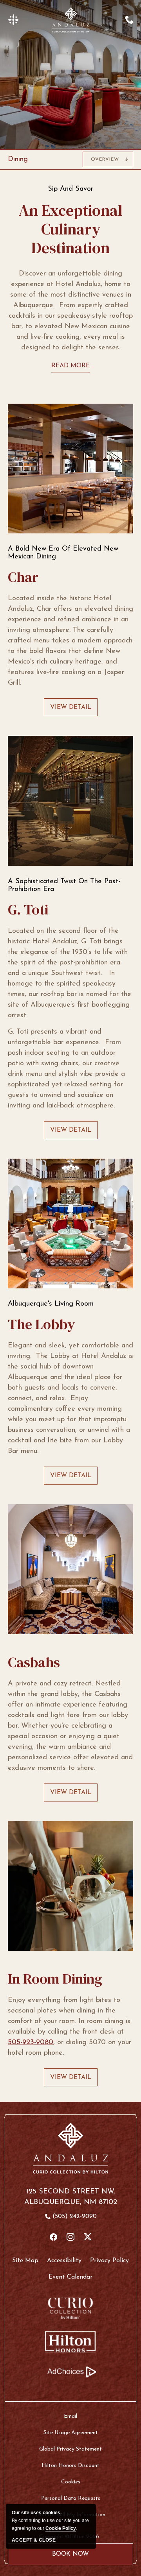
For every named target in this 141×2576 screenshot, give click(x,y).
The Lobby (41, 1324)
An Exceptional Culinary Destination (71, 229)
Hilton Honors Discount (70, 2466)
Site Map (25, 2261)
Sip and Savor (70, 189)
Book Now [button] (71, 2558)
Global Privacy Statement (70, 2449)
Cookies (71, 2482)
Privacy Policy (109, 2261)
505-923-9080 (31, 2043)
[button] (14, 20)
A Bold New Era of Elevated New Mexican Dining (63, 553)
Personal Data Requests (71, 2498)
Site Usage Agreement (71, 2433)
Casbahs (34, 1662)
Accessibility (64, 2261)
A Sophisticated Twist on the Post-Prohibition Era (64, 885)
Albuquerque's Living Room (51, 1304)
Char (23, 577)
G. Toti (28, 910)
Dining (18, 159)
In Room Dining (55, 1979)
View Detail (71, 710)
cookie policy (61, 2528)
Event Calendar (70, 2277)
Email (70, 2416)
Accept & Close (34, 2540)
